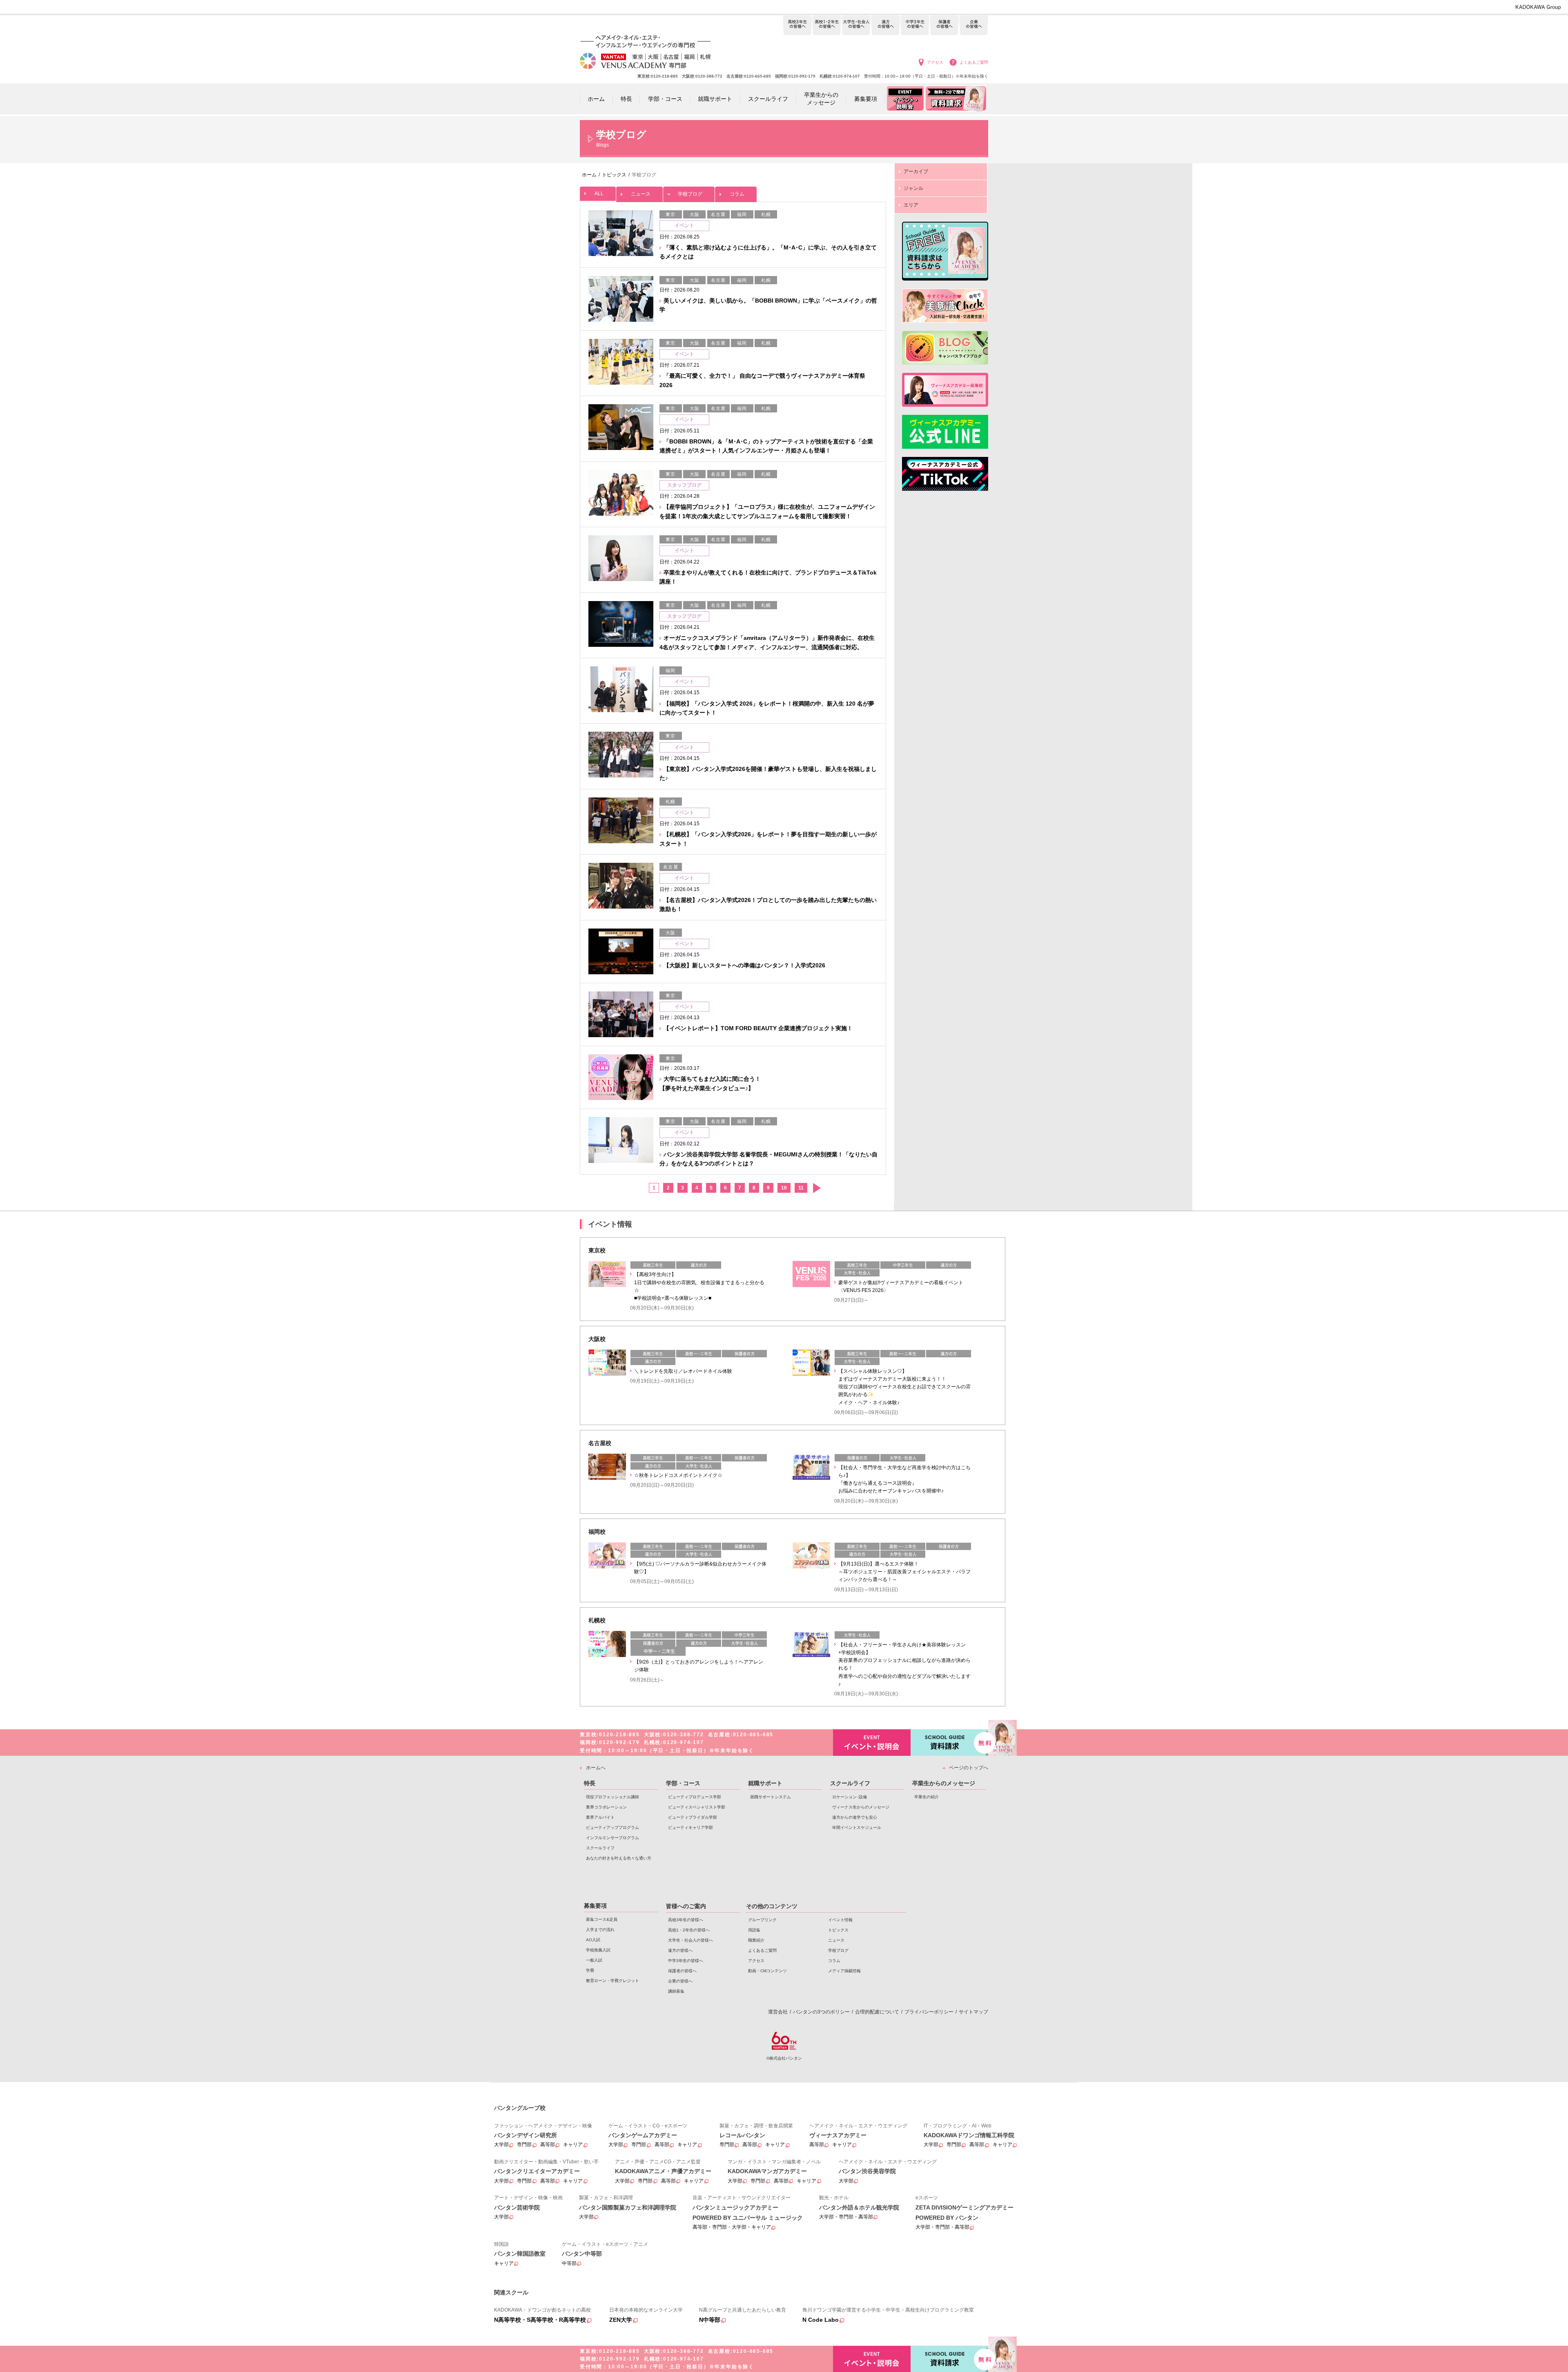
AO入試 (593, 1940)
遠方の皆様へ (885, 26)
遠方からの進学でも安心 (855, 1817)
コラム (737, 194)
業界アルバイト (600, 1817)
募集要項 (595, 1906)
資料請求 (949, 1743)
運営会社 (778, 2012)
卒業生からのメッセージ (944, 1783)
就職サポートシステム (771, 1797)
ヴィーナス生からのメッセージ (861, 1807)
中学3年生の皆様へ (915, 26)
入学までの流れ (600, 1930)
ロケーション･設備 (850, 1797)
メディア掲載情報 (844, 1971)
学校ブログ (690, 194)
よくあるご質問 (974, 62)
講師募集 (676, 1991)
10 (784, 1188)
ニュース (641, 194)
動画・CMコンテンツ (767, 1971)
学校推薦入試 (598, 1950)
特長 (590, 1783)
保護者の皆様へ (944, 26)
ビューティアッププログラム (612, 1827)
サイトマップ (973, 2012)
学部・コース (683, 1783)
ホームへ (596, 1768)
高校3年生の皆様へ (797, 26)
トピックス (838, 1930)
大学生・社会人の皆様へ (856, 26)
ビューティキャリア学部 (690, 1827)
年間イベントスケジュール (857, 1827)
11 (801, 1188)
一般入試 (594, 1960)
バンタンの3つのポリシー (821, 2012)
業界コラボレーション (606, 1807)
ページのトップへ (969, 1768)
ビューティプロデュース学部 (695, 1797)
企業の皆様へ (974, 26)
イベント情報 (840, 1920)
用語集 (754, 1930)
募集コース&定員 (602, 1919)
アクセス (935, 62)
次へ (816, 1188)
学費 (590, 1970)
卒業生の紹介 (927, 1797)
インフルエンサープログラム (612, 1838)
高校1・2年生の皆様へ (827, 26)
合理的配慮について (877, 2012)
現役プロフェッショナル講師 (612, 1797)
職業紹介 (756, 1940)
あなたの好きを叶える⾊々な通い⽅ (619, 1858)
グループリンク (762, 1920)
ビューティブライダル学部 (693, 1817)
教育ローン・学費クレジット (612, 1981)
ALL (599, 194)
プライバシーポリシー (929, 2012)
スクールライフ (600, 1848)
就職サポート (765, 1783)
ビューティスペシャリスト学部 (697, 1807)
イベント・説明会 (872, 1743)
